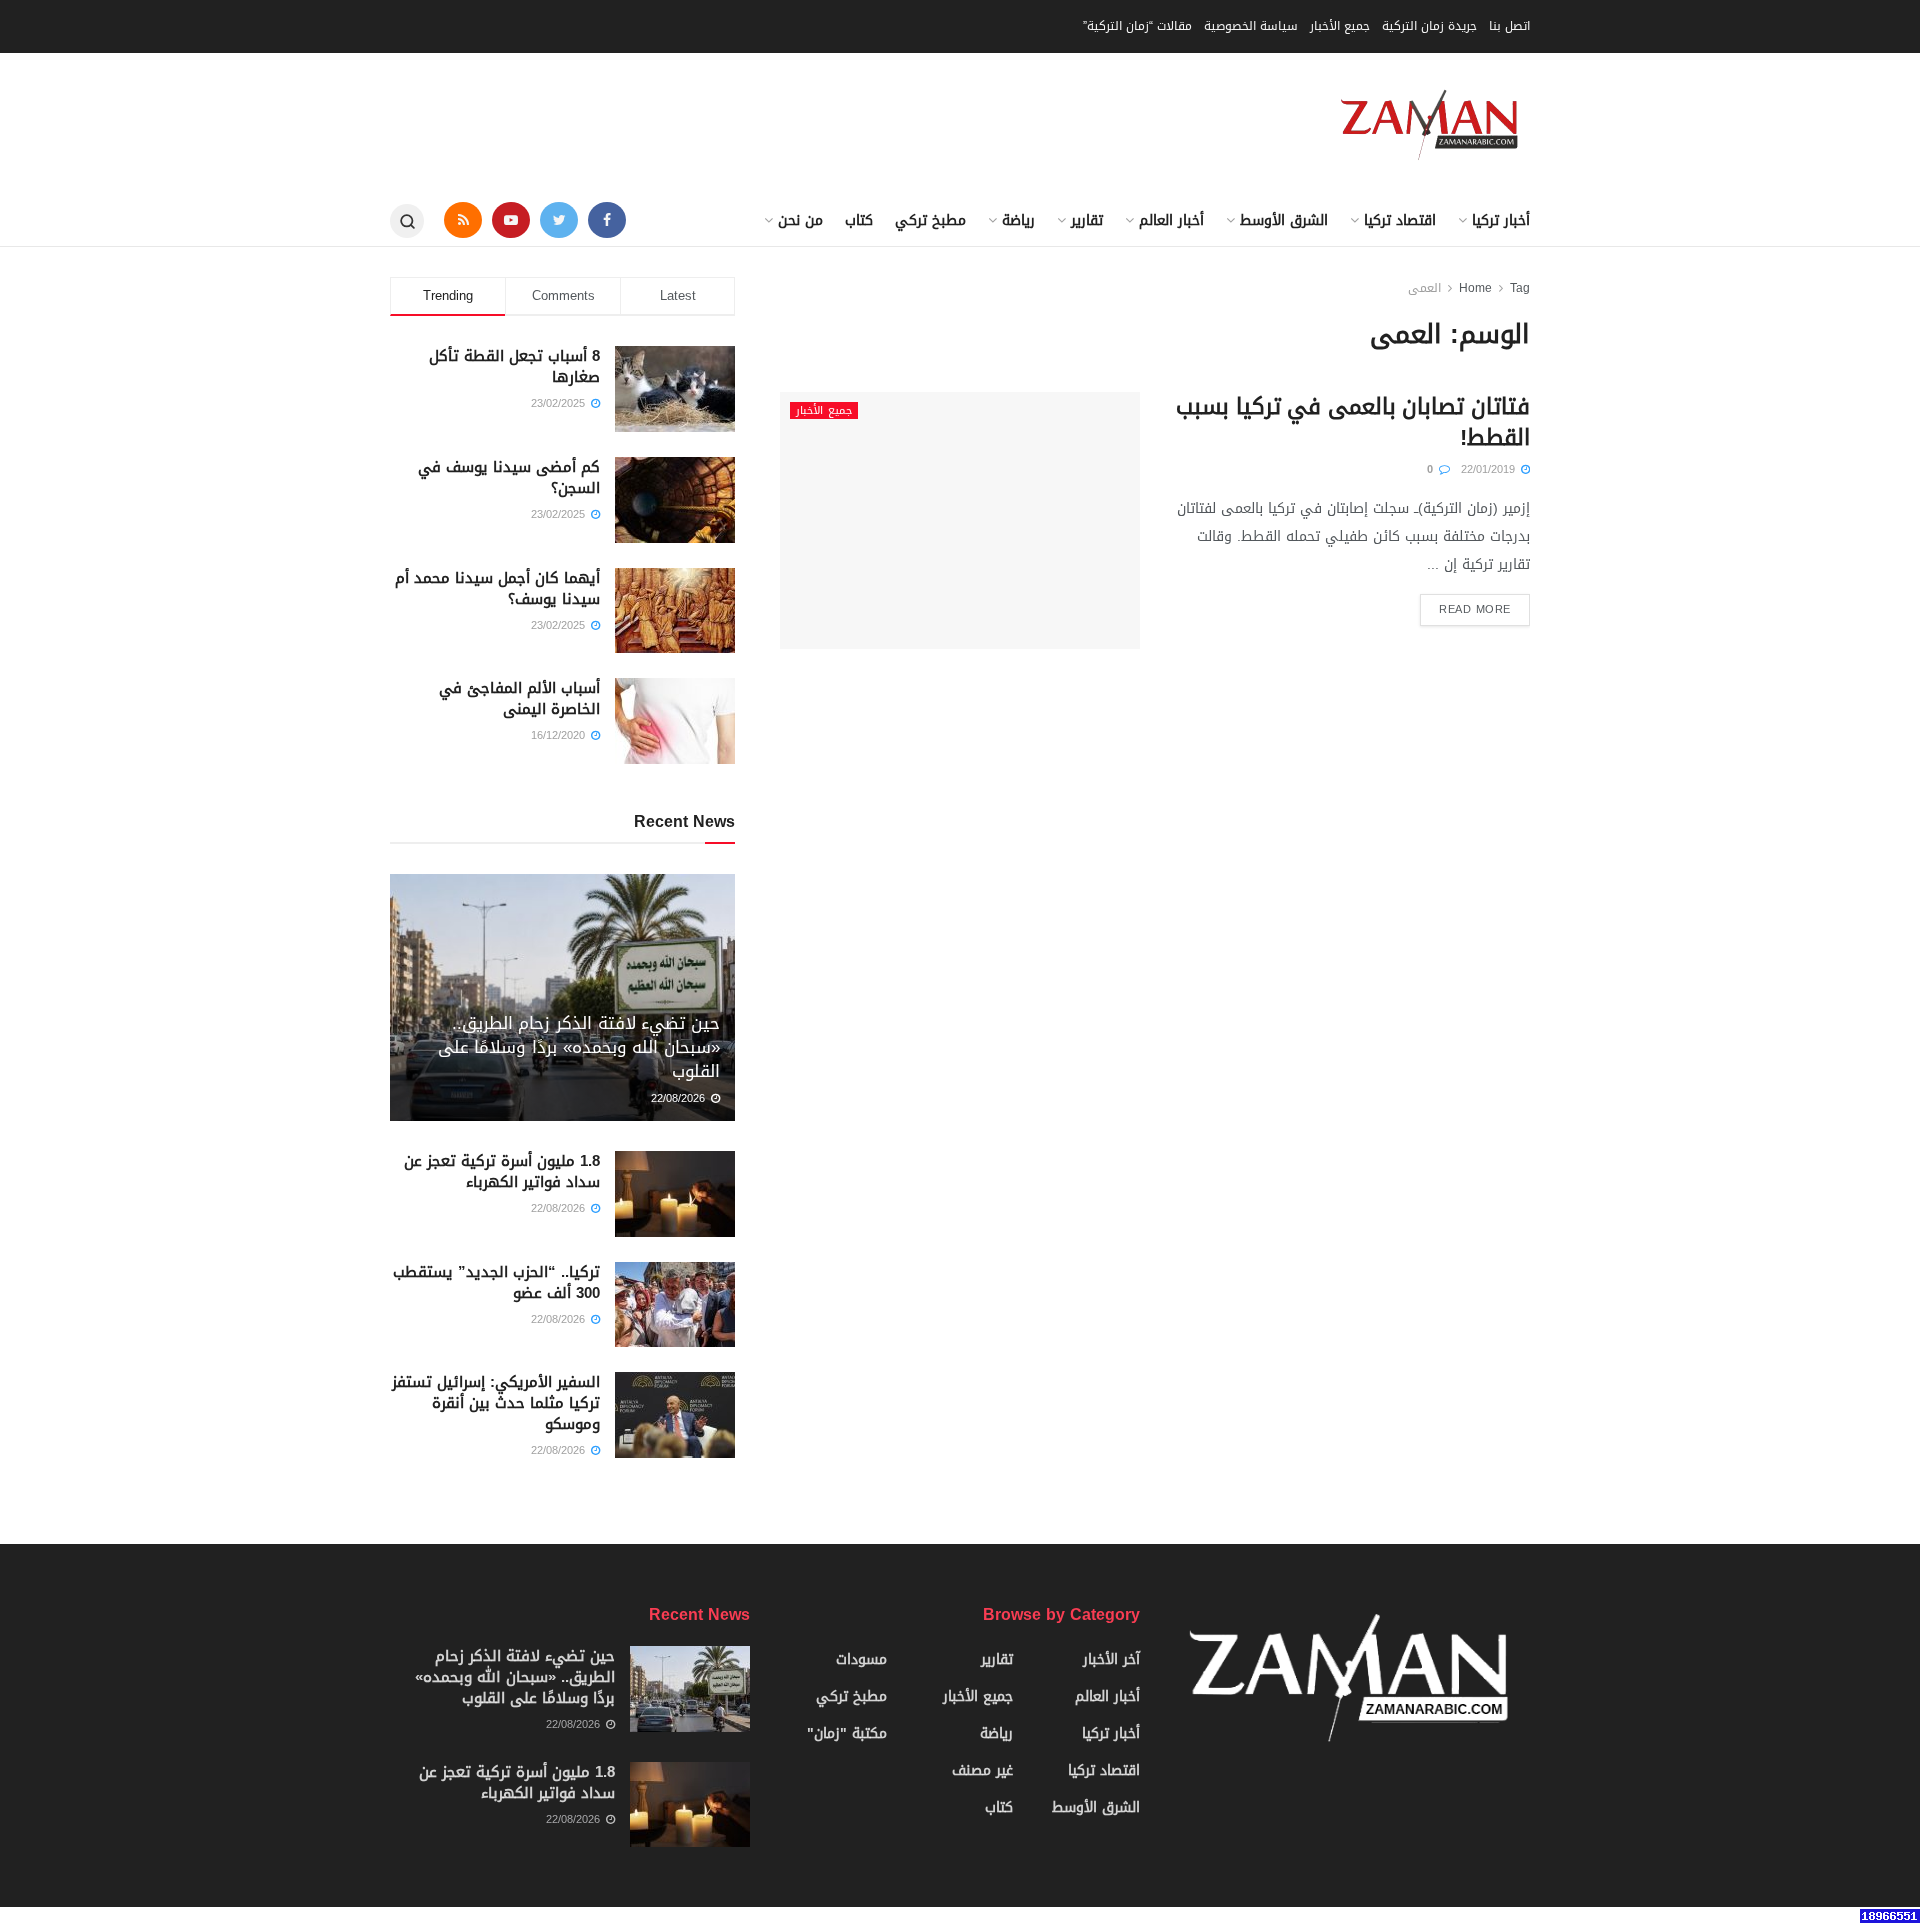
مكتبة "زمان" (847, 1733)
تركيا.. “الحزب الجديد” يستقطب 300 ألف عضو (496, 1282)
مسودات (861, 1659)
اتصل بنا (1509, 26)
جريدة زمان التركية (1429, 26)
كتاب (859, 220)
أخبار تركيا (1501, 220)
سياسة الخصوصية (1251, 26)
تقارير (1087, 220)
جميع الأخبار (1340, 26)
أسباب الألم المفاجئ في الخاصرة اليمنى (519, 698)
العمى (1424, 288)
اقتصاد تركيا (1400, 220)
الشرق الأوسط (1284, 220)
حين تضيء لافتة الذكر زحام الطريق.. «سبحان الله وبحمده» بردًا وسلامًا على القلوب (579, 1047)
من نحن (800, 220)
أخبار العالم (1171, 220)
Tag (1520, 288)
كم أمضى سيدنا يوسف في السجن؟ (509, 477)
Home (1475, 288)
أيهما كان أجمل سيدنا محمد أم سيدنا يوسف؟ (497, 588)
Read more (1475, 609)
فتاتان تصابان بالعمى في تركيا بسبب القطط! (1353, 422)
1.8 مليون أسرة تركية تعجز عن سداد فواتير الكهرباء (502, 1171)
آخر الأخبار (1111, 1659)
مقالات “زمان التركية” (1137, 26)
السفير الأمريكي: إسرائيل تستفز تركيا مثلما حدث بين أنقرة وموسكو (496, 1403)
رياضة (1018, 220)
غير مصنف (982, 1770)
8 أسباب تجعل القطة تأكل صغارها (514, 366)
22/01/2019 (1490, 469)
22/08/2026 (680, 1098)
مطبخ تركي (930, 220)
